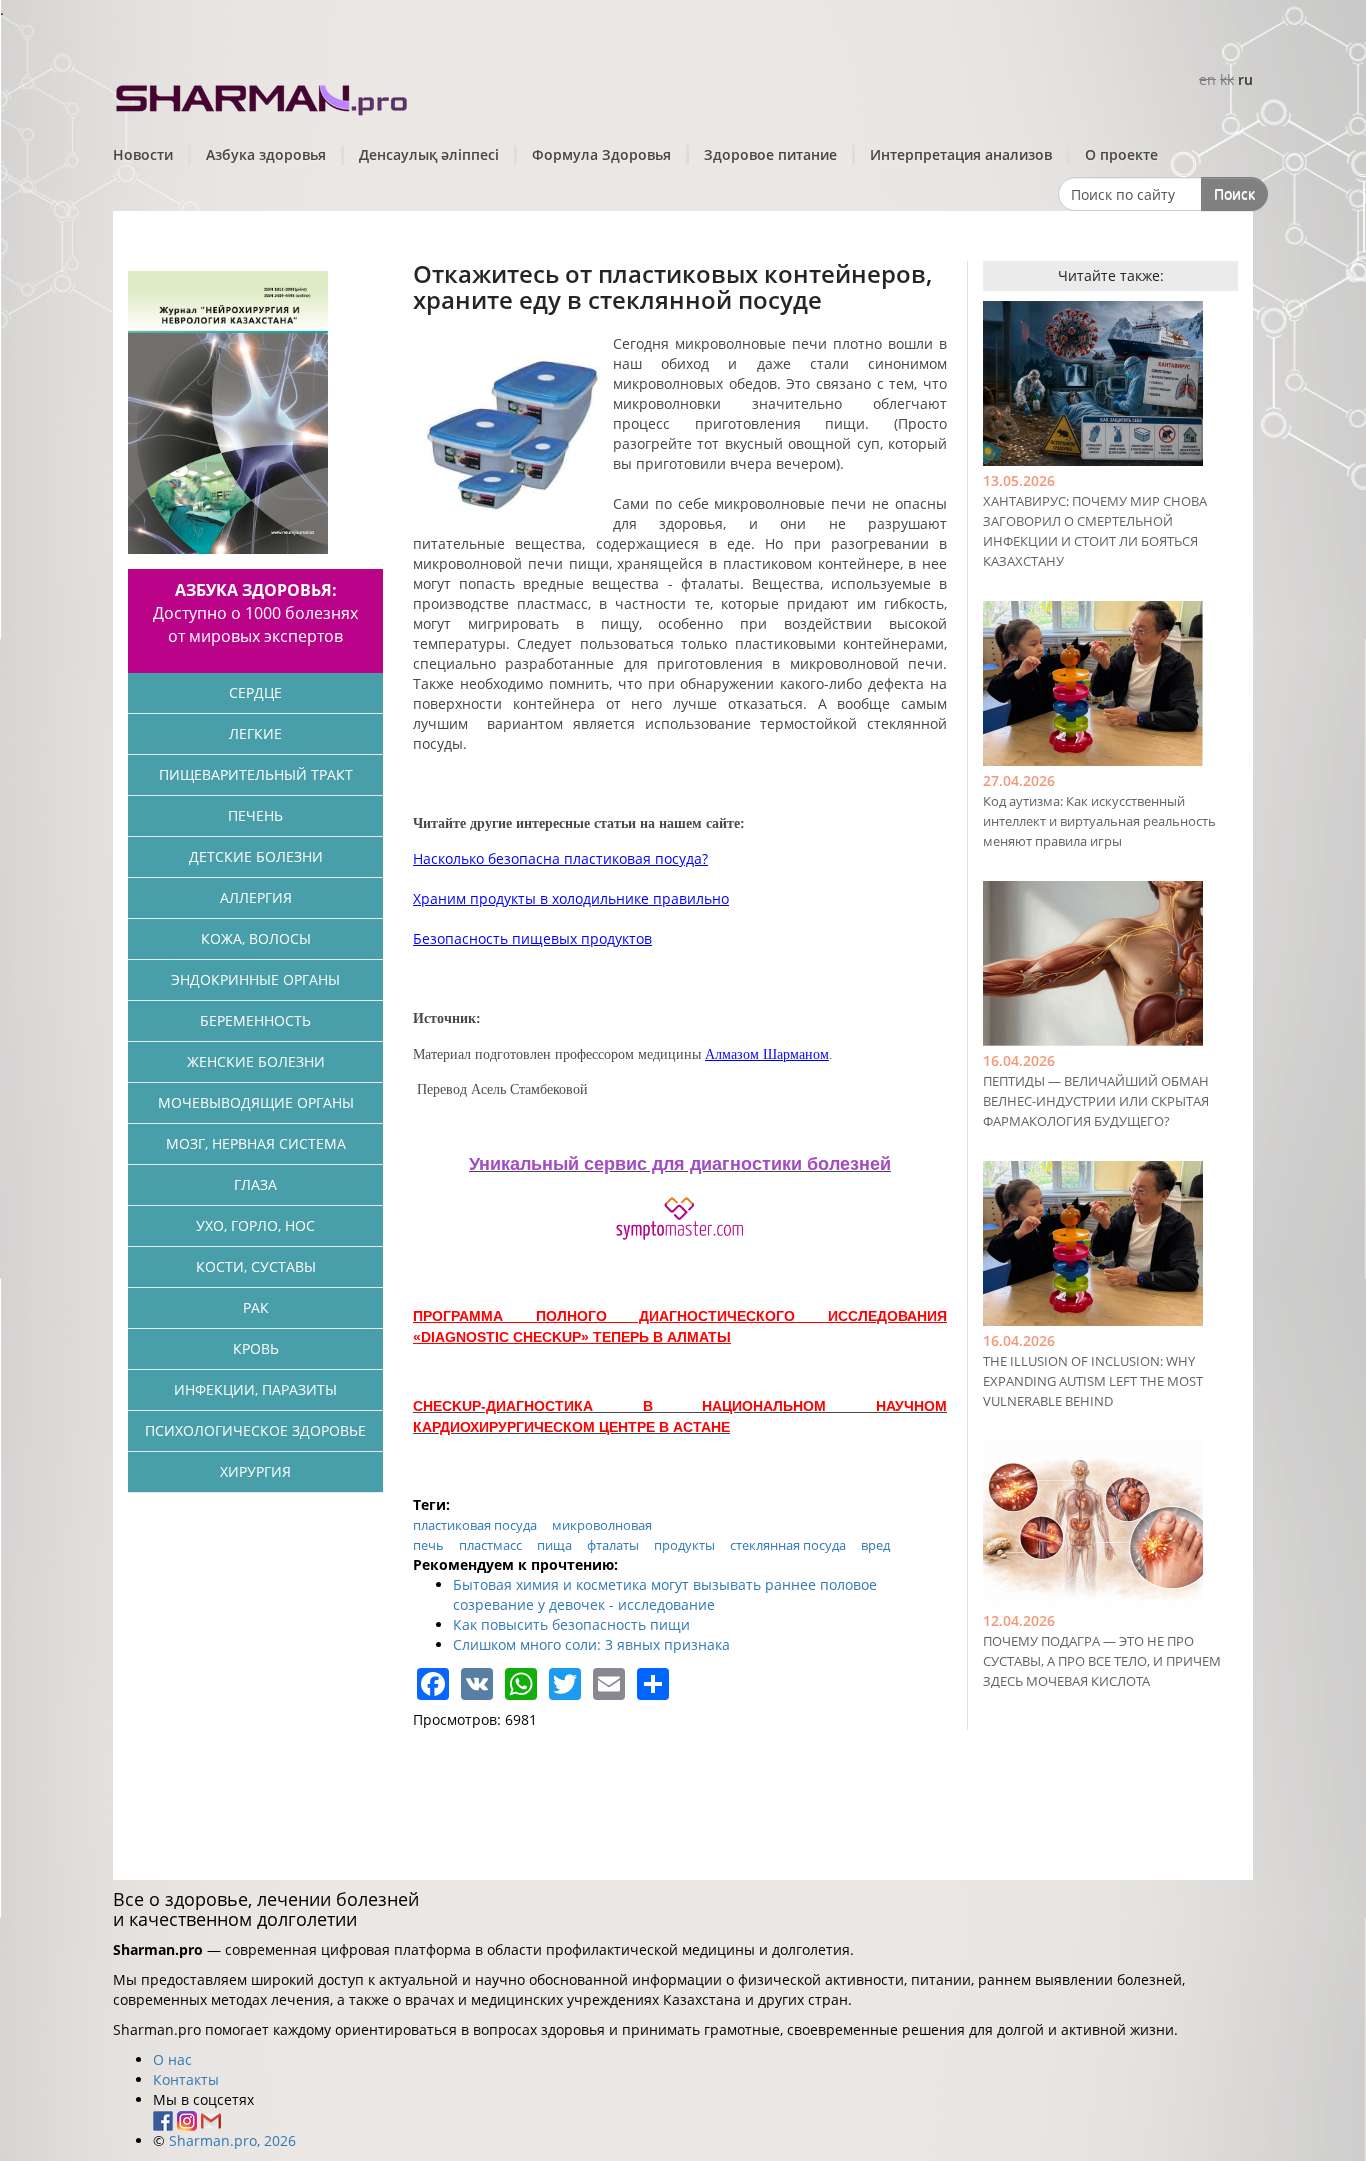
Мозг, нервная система (256, 1143)
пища (554, 1545)
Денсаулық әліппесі (429, 154)
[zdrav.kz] (263, 95)
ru (1245, 79)
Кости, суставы (256, 1266)
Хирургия (255, 1471)
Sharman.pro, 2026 (232, 2140)
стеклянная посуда (788, 1545)
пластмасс (490, 1545)
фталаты (613, 1545)
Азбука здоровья (266, 154)
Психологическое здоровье (255, 1430)
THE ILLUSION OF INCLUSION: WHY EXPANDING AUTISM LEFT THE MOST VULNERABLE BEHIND (1093, 1381)
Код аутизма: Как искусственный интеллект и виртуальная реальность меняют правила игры (1099, 821)
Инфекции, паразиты (255, 1389)
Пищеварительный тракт (256, 774)
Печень (255, 815)
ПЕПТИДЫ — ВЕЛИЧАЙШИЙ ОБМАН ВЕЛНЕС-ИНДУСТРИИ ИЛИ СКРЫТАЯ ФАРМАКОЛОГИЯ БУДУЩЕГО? (1096, 1101)
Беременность (255, 1020)
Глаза (255, 1184)
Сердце (255, 692)
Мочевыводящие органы (256, 1102)
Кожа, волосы (256, 938)
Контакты (186, 2079)
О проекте (1121, 154)
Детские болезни (256, 856)
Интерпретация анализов (961, 154)
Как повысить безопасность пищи (571, 1624)
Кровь (256, 1348)
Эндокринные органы (255, 979)
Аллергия (256, 897)
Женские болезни (256, 1061)
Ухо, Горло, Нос (255, 1225)
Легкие (255, 733)
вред (875, 1545)
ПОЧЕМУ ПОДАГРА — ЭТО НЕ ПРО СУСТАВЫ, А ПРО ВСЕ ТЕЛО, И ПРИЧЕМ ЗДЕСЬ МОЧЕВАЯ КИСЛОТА (1102, 1661)
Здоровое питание (770, 154)
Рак (256, 1307)
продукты (684, 1545)
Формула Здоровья (601, 154)
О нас (172, 2059)
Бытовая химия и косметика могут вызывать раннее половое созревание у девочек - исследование (665, 1594)
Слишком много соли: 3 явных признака (591, 1644)
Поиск (1234, 193)
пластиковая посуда (475, 1525)
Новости (143, 154)
